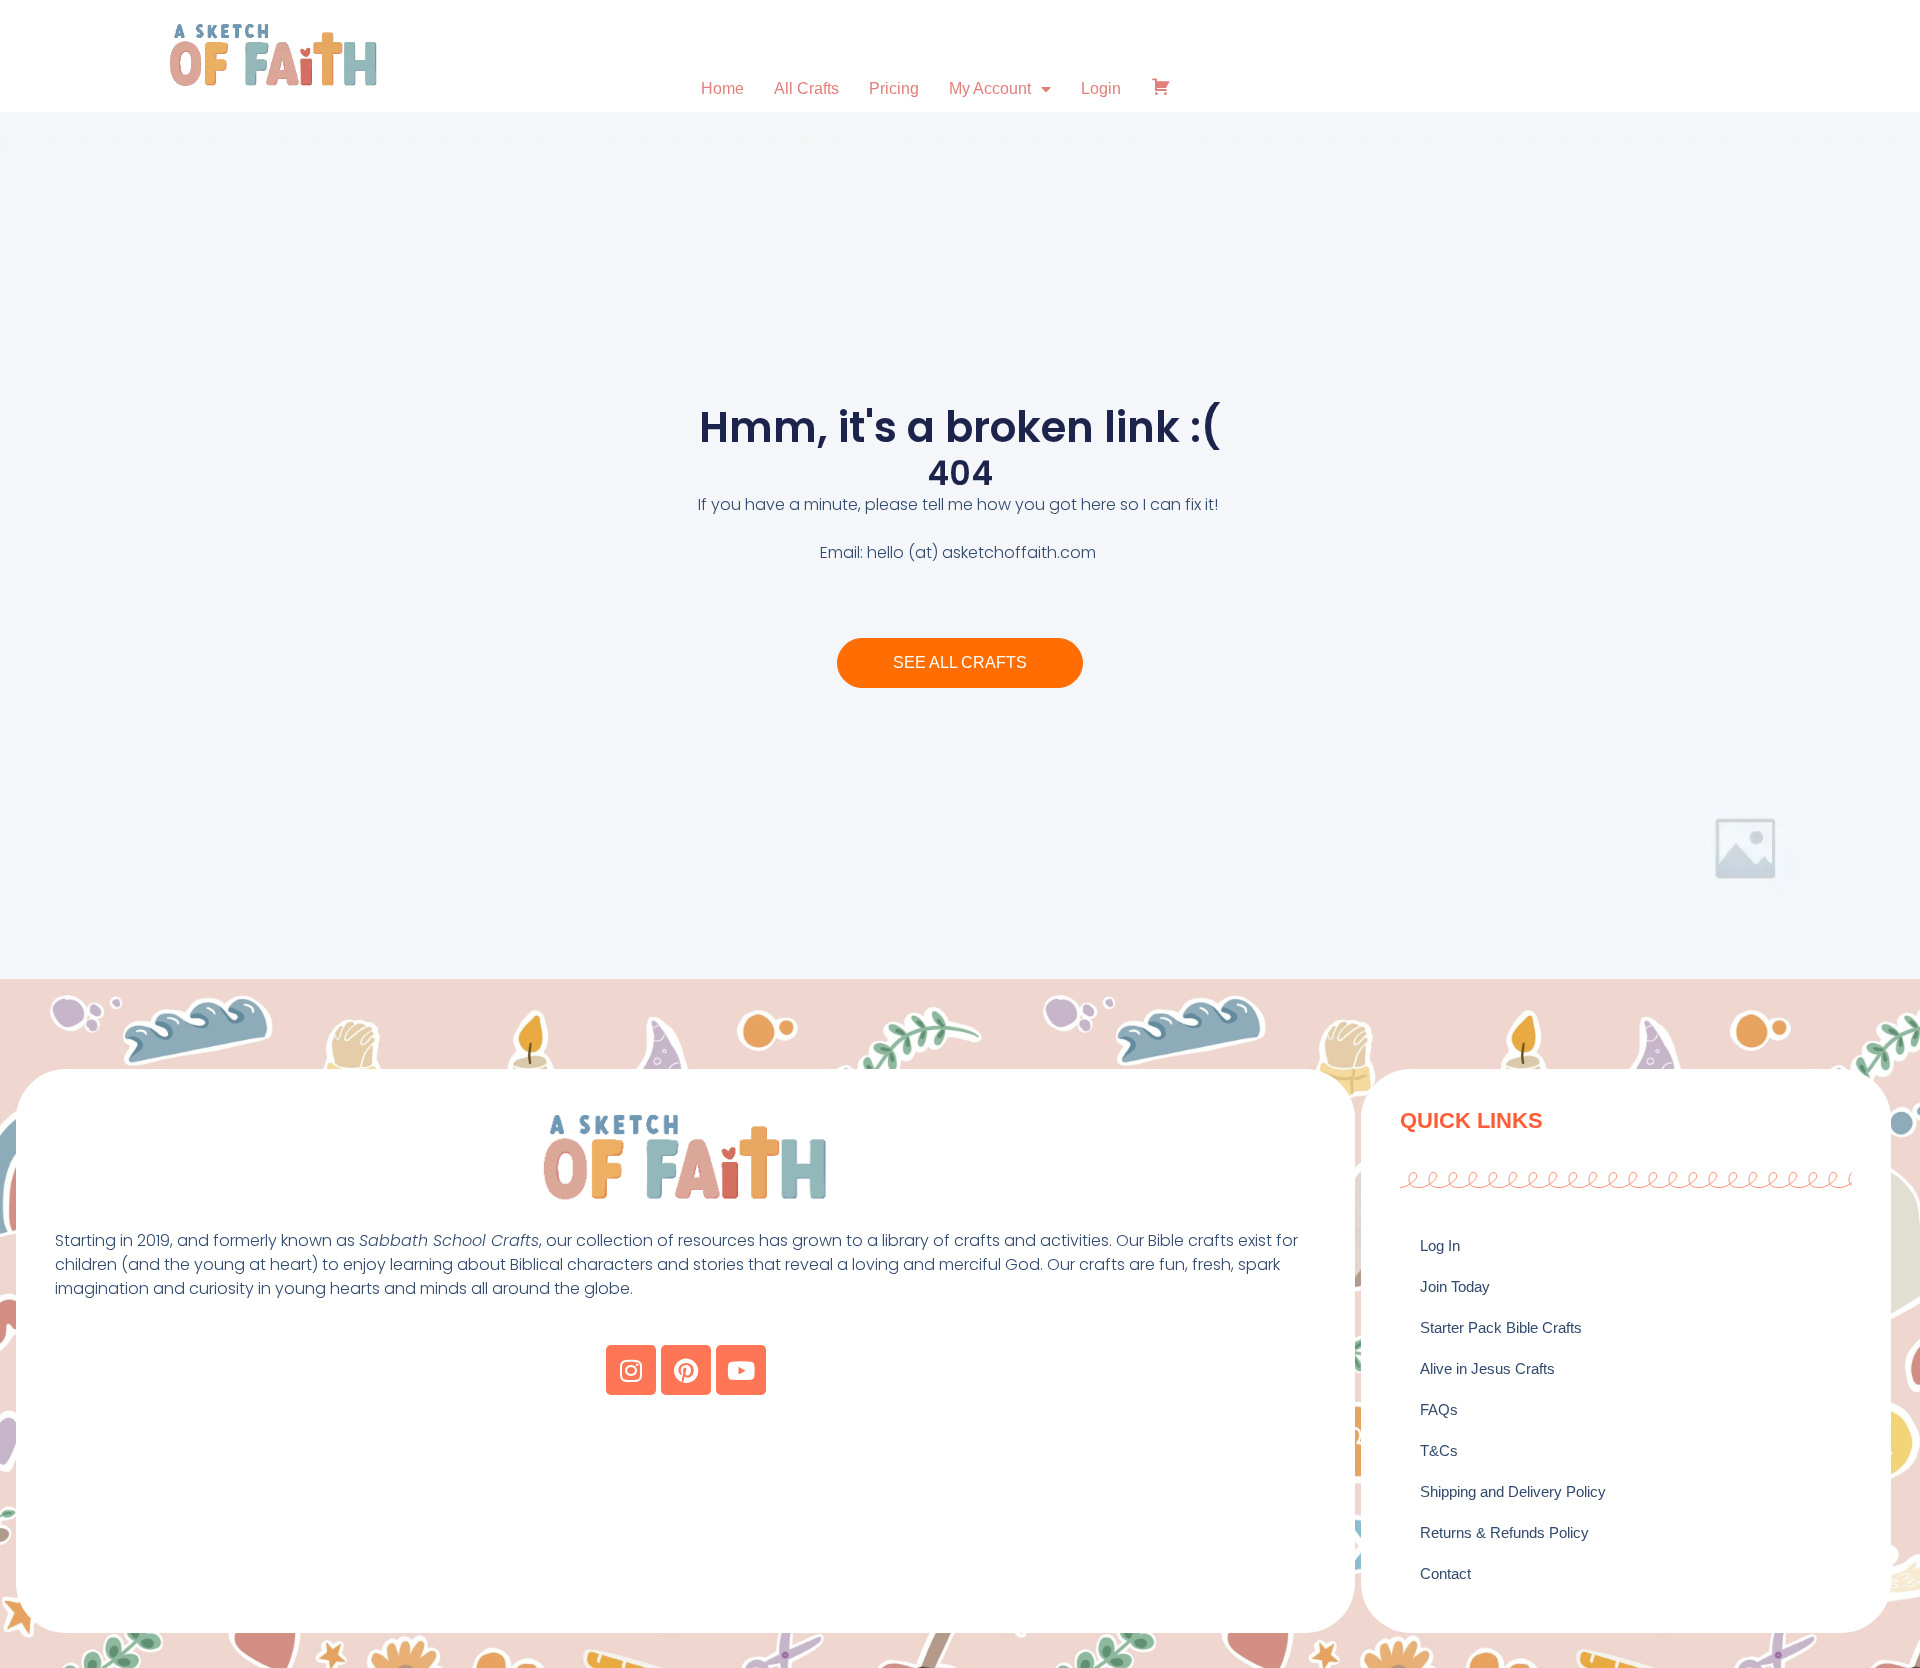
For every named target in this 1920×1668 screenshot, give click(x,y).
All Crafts (806, 88)
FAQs (1439, 1409)
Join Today (1455, 1286)
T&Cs (1439, 1450)
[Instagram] (631, 1370)
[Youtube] (741, 1370)
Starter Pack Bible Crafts (1501, 1327)
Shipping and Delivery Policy (1513, 1491)
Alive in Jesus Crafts (1487, 1368)
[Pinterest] (686, 1370)
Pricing (894, 88)
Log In (1440, 1245)
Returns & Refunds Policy (1504, 1532)
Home (722, 88)
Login (1101, 88)
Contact (1445, 1573)
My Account (990, 88)
